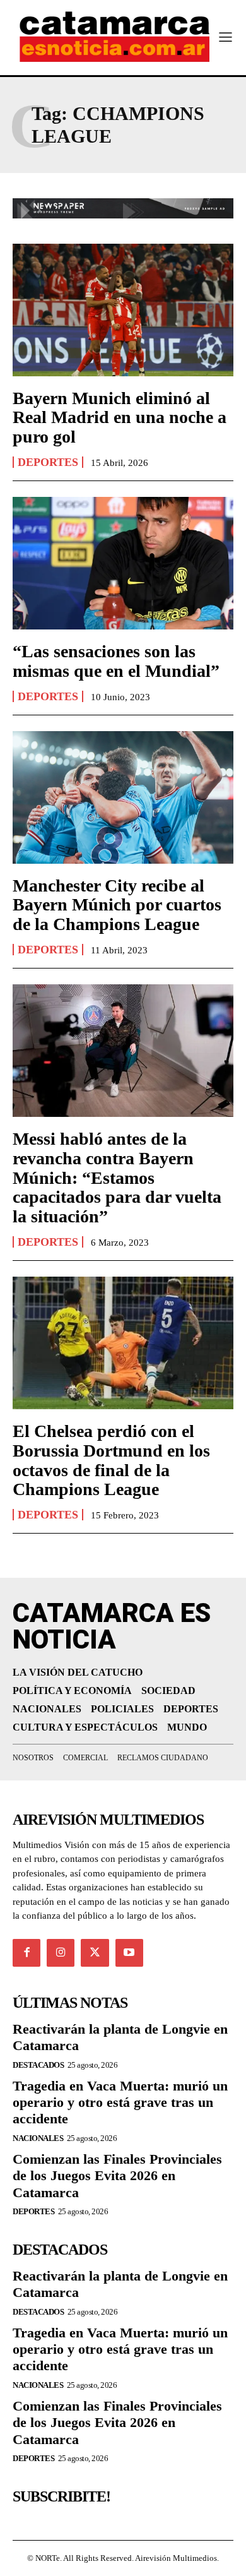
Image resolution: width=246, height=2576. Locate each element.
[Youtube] (129, 1953)
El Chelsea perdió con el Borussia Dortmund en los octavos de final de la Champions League (111, 1460)
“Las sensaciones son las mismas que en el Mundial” (116, 661)
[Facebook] (26, 1953)
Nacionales (38, 2138)
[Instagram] (61, 1953)
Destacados (38, 2065)
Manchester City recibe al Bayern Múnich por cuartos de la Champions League (117, 905)
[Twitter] (95, 1953)
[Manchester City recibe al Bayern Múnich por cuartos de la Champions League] (123, 797)
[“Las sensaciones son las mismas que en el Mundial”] (123, 563)
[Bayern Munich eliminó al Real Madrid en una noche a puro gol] (123, 310)
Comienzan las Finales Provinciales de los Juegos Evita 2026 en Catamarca (117, 2176)
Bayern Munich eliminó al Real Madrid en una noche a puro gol (120, 418)
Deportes (48, 462)
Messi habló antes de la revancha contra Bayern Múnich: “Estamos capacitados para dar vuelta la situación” (117, 1178)
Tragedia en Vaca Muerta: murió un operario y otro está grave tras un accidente (120, 2102)
